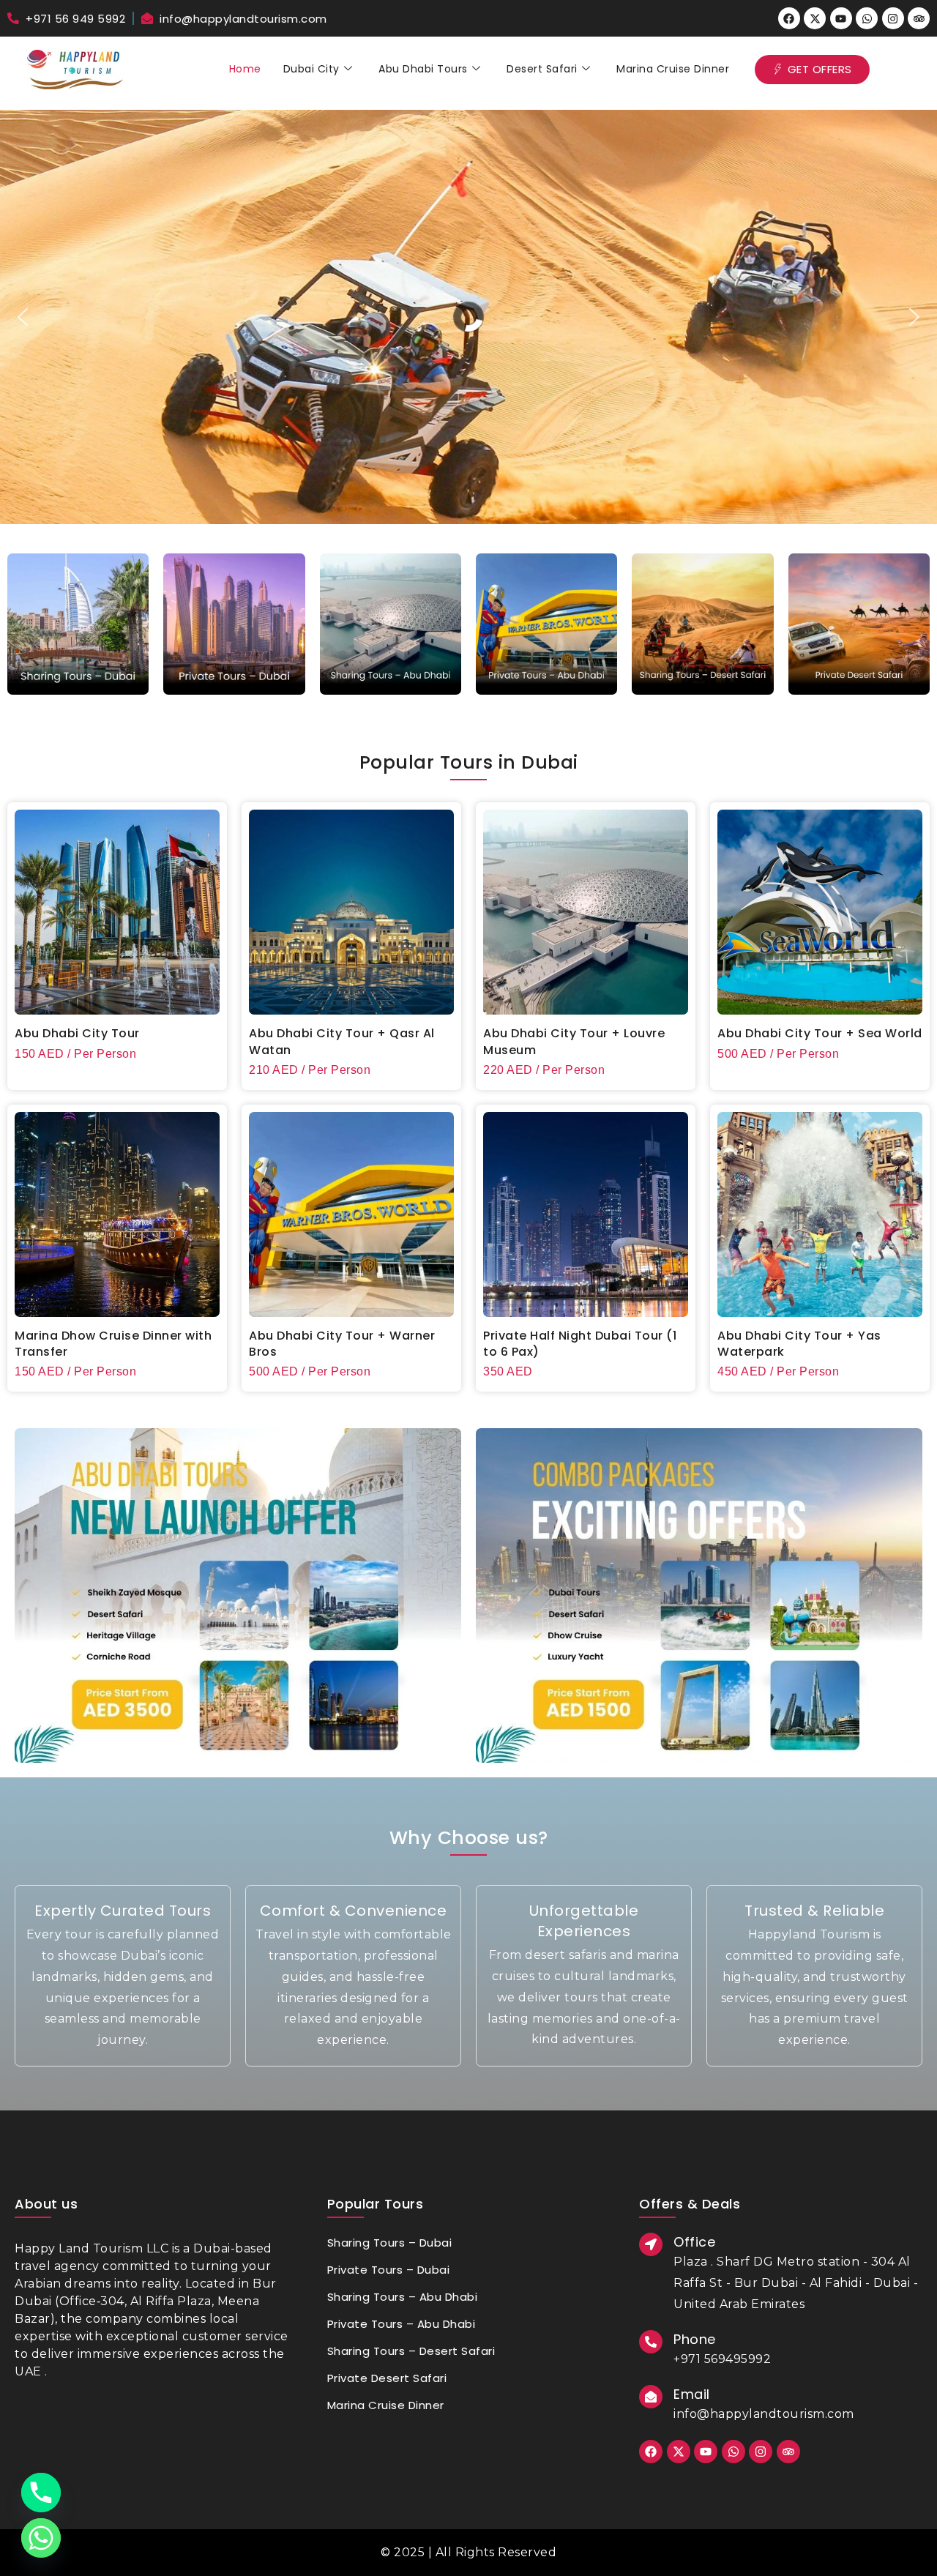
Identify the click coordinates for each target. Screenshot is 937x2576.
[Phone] (41, 2493)
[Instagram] (893, 18)
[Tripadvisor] (919, 18)
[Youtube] (841, 18)
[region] (468, 317)
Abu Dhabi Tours (423, 69)
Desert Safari (542, 69)
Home (245, 69)
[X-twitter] (815, 18)
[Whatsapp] (867, 18)
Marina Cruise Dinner (673, 69)
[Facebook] (789, 18)
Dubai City (311, 69)
